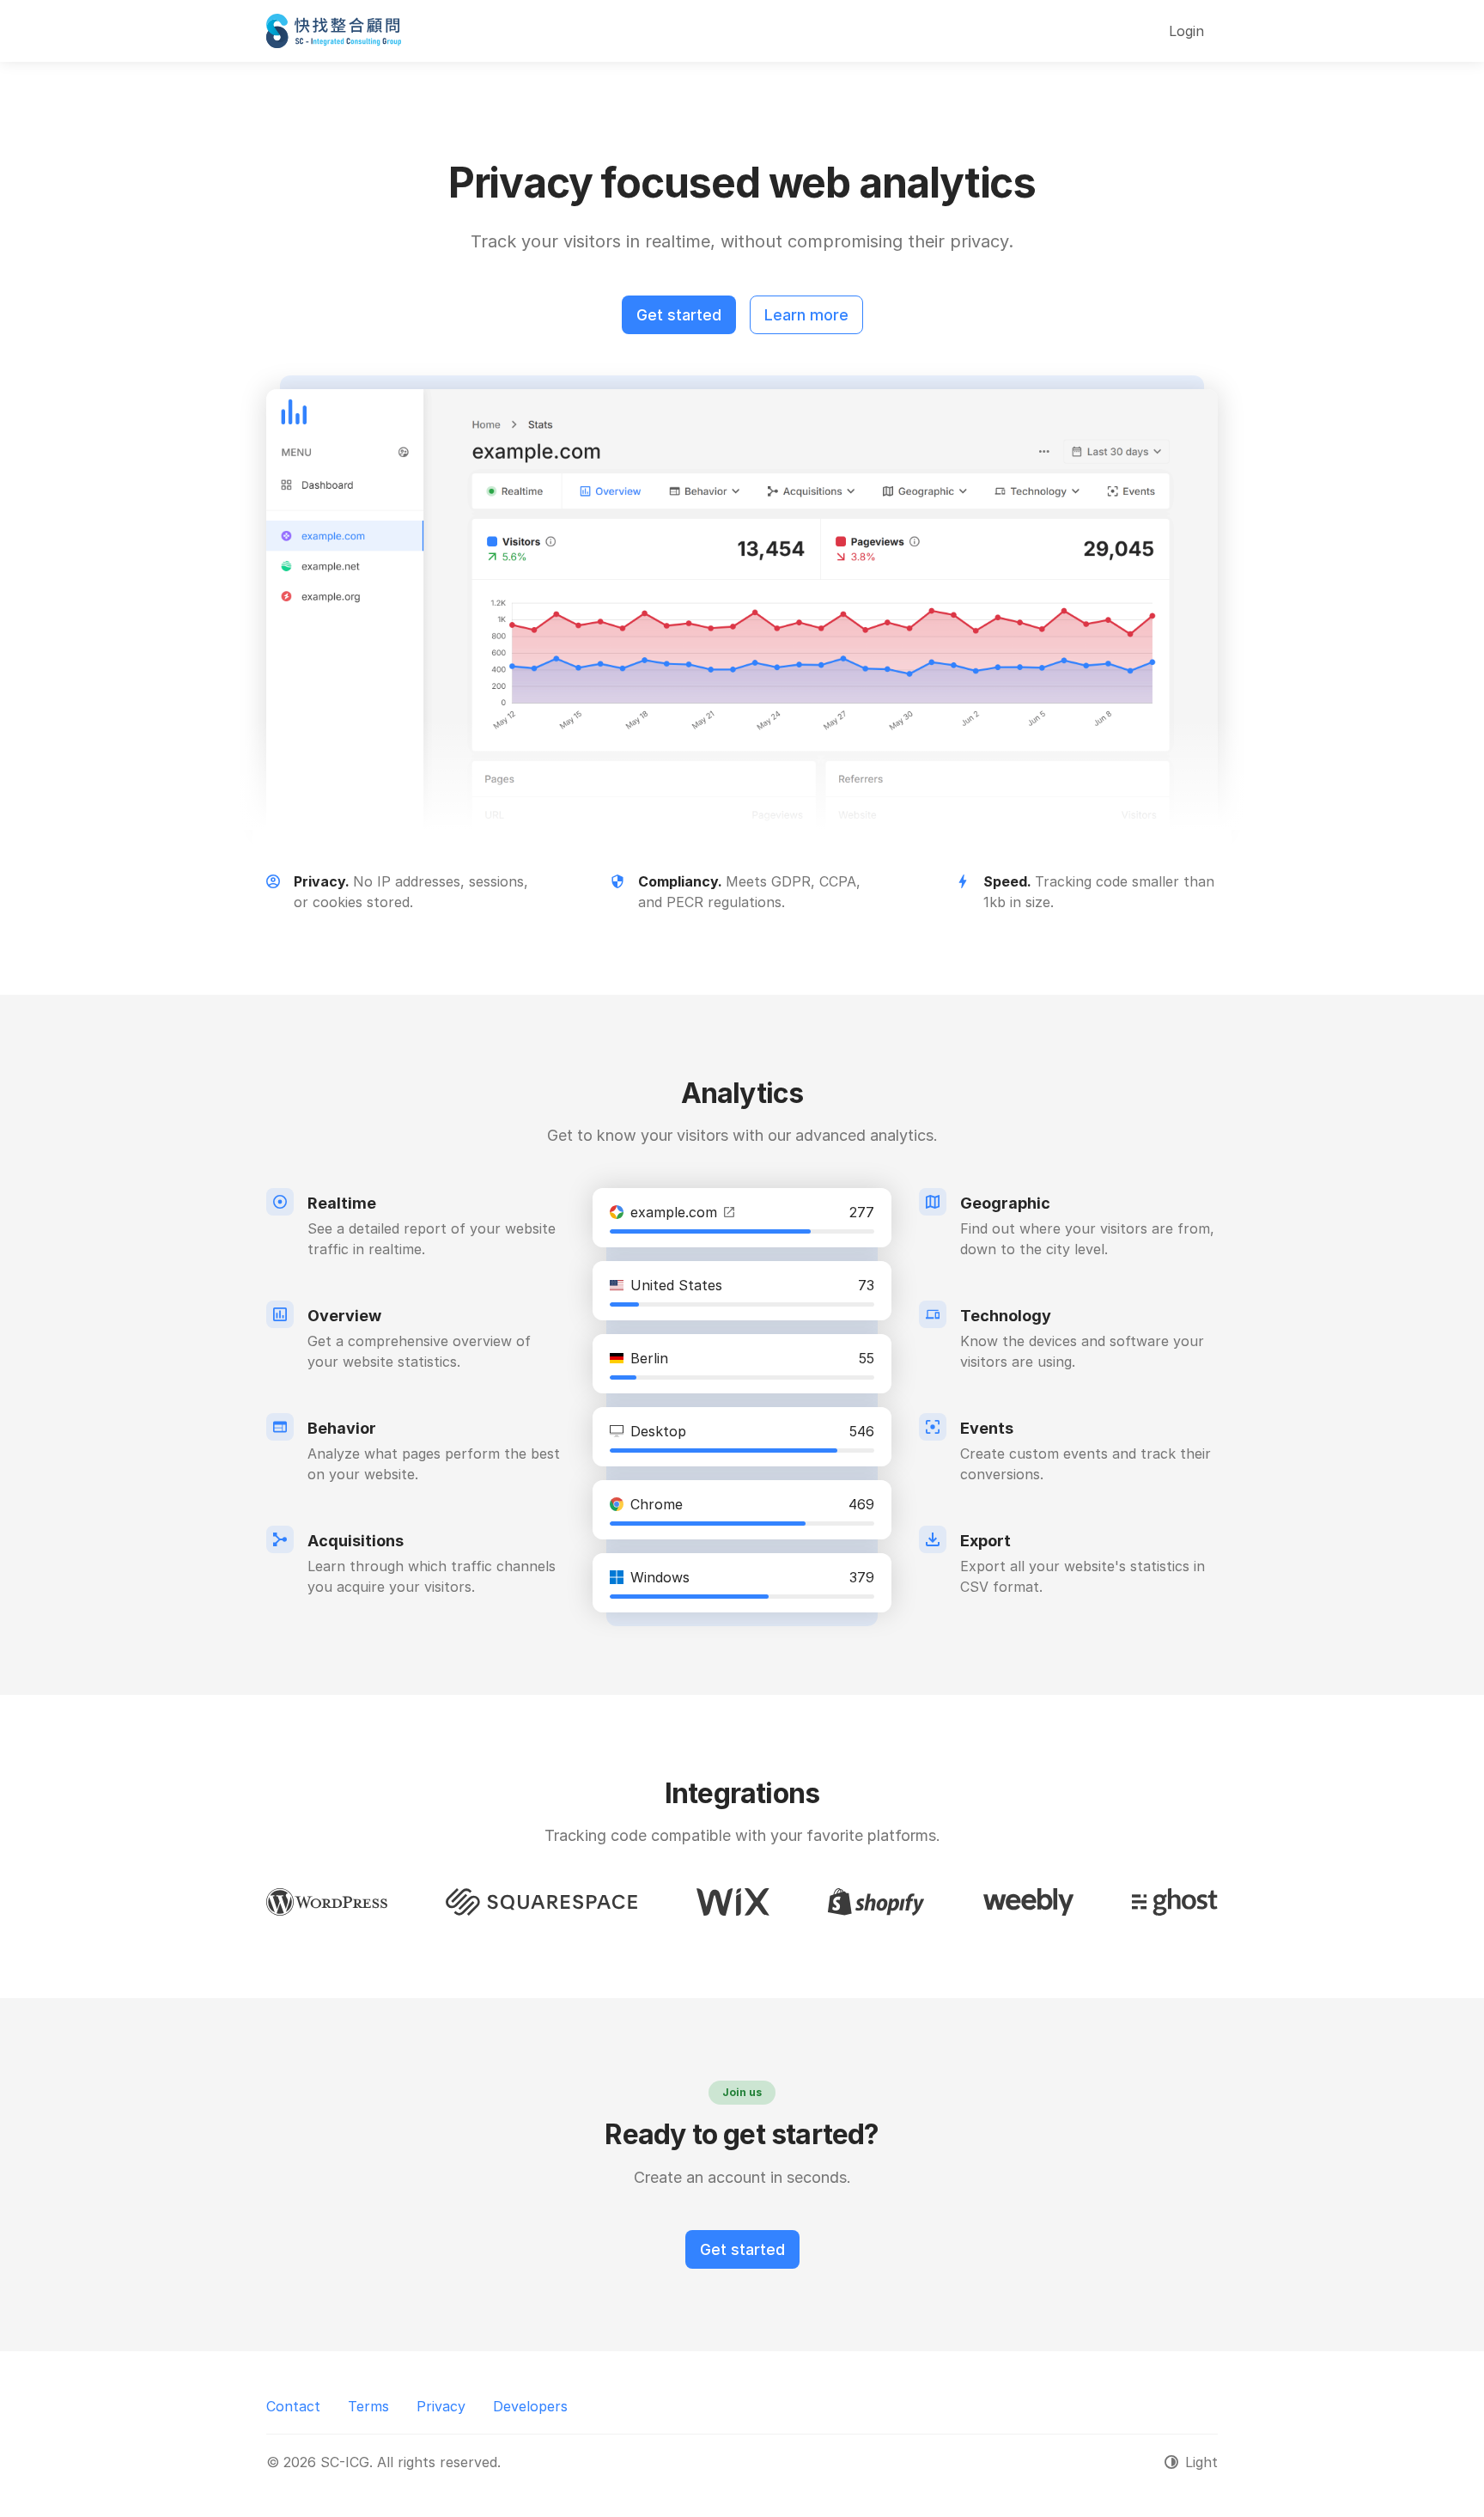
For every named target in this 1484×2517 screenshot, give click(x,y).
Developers (530, 2406)
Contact (293, 2406)
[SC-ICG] (334, 31)
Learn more (806, 315)
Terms (368, 2406)
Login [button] (1186, 31)
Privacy (441, 2406)
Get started (679, 315)
